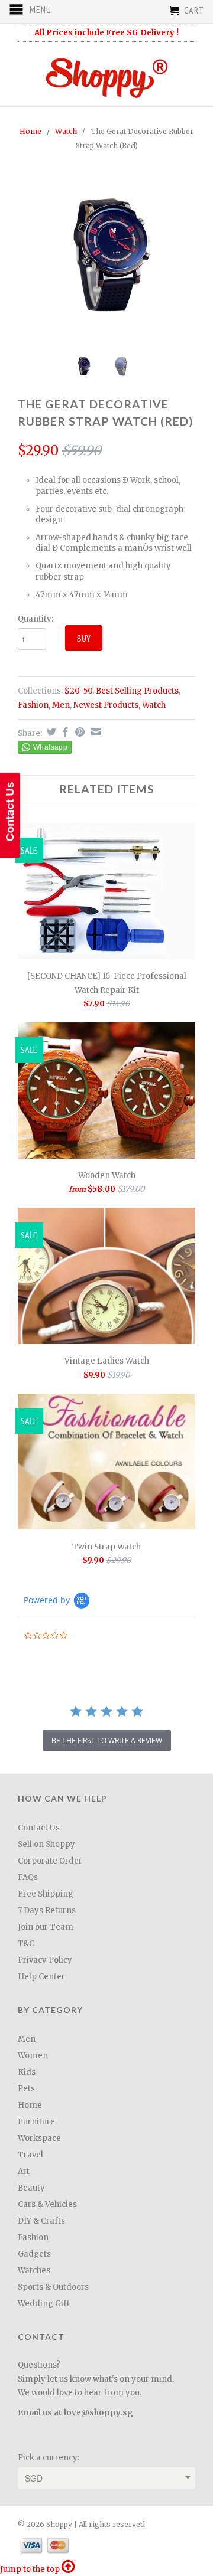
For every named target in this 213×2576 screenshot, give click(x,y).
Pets (26, 2089)
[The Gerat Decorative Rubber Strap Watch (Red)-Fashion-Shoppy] (106, 254)
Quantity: (35, 619)
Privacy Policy (45, 1960)
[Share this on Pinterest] (78, 732)
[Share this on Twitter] (50, 732)
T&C (26, 1944)
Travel (30, 2155)
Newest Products (106, 705)
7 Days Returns (47, 1910)
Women (33, 2056)
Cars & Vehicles (47, 2204)
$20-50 (78, 691)
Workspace (39, 2138)
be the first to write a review (107, 1740)
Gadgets (34, 2254)
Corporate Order (50, 1861)
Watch (66, 131)
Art (24, 2171)
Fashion (33, 705)
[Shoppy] (106, 74)
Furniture (36, 2122)
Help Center (41, 1977)
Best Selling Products (137, 691)
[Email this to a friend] (94, 732)
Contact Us (39, 1828)
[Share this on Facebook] (64, 732)
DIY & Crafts (41, 2221)
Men (61, 705)
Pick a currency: (49, 2458)
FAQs (28, 1877)
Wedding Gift (44, 2304)
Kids (27, 2072)
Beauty (31, 2188)
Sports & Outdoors (53, 2287)
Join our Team (46, 1927)
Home (30, 2105)
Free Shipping (46, 1894)
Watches (34, 2271)
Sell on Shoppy (46, 1844)
